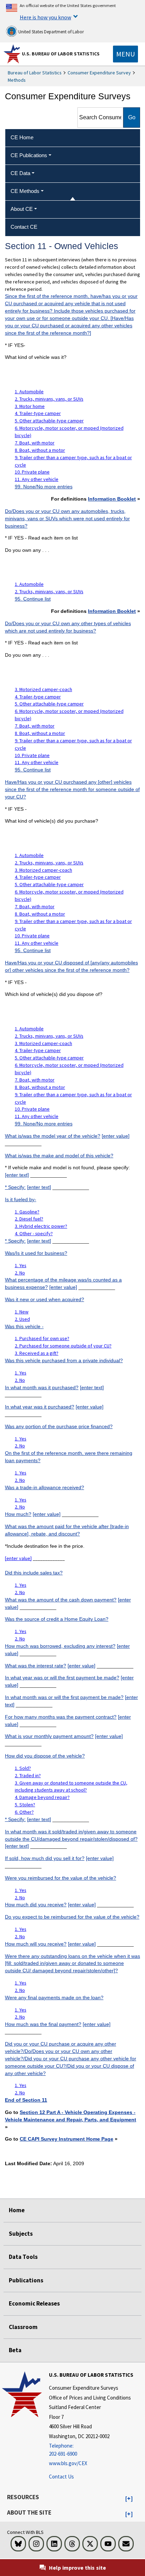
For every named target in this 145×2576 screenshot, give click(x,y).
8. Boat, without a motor (40, 450)
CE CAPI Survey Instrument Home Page (67, 2139)
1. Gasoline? (27, 1212)
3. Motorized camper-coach (43, 689)
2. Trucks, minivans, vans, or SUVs (49, 399)
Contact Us (61, 2477)
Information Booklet (112, 499)
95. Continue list (33, 599)
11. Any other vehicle (37, 479)
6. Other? (24, 1812)
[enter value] (116, 1136)
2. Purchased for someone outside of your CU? (63, 1346)
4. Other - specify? (34, 1233)
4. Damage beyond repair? (42, 1797)
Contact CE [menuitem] (24, 227)
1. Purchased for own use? (42, 1338)
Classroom (23, 2327)
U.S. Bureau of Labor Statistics (61, 54)
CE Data (20, 173)
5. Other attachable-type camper (49, 421)
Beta (15, 2350)
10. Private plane (32, 472)
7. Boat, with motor (35, 443)
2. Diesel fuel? (29, 1219)
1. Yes (21, 1265)
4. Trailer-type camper (38, 413)
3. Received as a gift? (37, 1353)
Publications (26, 2280)
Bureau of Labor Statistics (35, 73)
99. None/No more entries (44, 487)
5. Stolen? (25, 1805)
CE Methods (25, 191)
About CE (22, 209)
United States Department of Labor (51, 32)
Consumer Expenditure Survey (99, 73)
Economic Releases (34, 2303)
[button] (129, 2499)
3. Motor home (30, 406)
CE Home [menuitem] (22, 137)
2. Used (22, 1319)
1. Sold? (23, 1768)
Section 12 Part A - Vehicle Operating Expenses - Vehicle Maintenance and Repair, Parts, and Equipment (71, 2116)
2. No (20, 1273)
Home (17, 2210)
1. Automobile (29, 392)
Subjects (21, 2234)
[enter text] (17, 1175)
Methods (17, 80)
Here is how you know (45, 17)
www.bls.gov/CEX (68, 2463)
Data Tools (23, 2257)
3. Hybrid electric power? (41, 1226)
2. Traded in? (28, 1775)
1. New (22, 1312)
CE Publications (29, 155)
